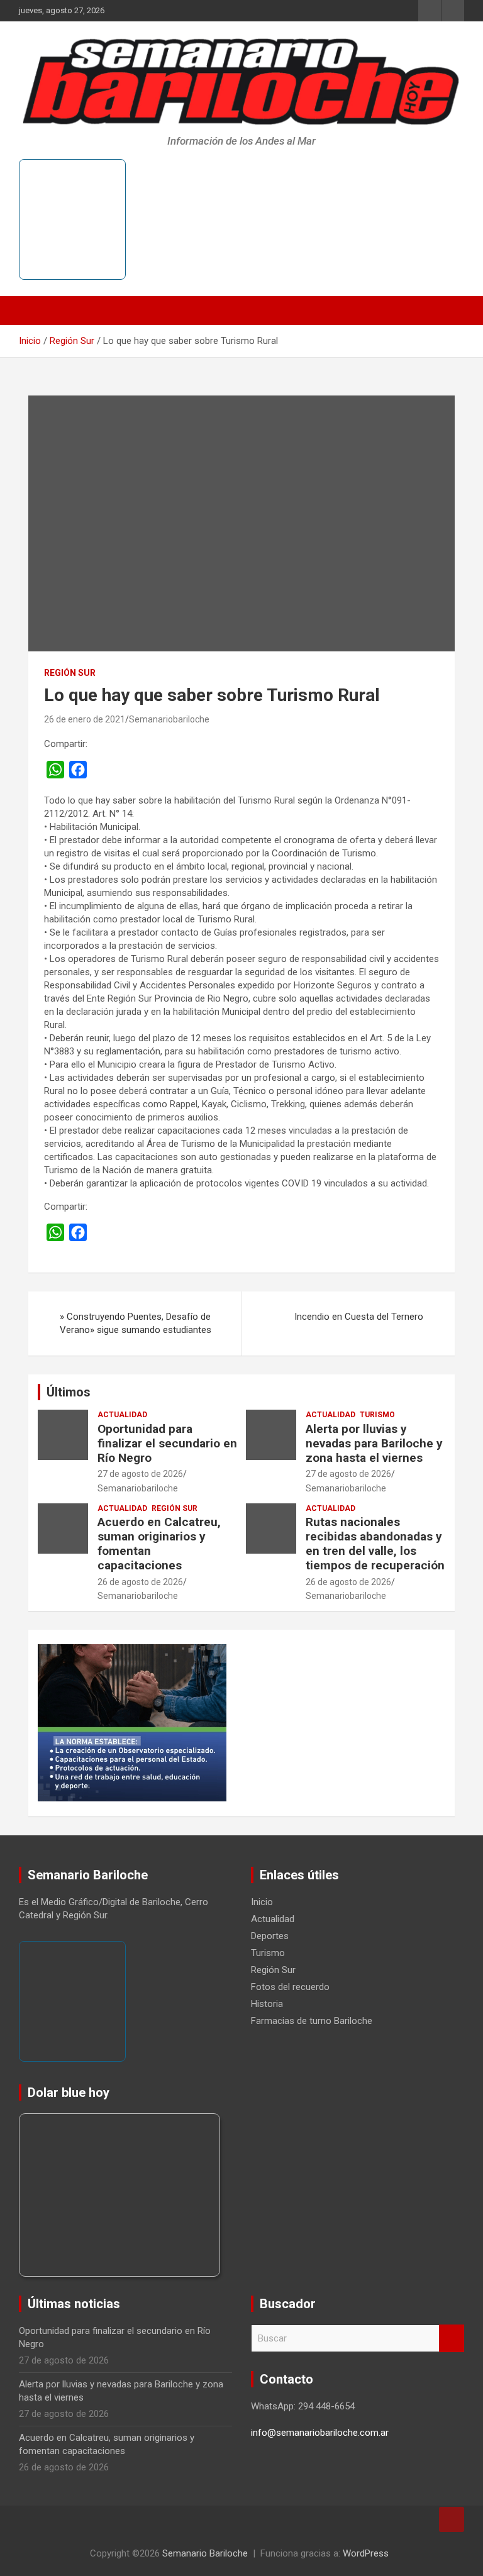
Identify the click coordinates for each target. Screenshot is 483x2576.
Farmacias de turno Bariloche (312, 2021)
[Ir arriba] (452, 2519)
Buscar (452, 2339)
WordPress (366, 2553)
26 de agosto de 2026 (140, 1582)
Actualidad (122, 1415)
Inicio (262, 1902)
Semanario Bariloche (205, 2553)
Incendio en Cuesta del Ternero (359, 1317)
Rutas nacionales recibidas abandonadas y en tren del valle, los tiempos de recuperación (375, 1543)
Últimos (69, 1392)
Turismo (377, 1415)
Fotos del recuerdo (290, 1987)
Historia (267, 2004)
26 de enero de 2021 (85, 719)
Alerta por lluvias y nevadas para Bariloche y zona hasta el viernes (374, 1443)
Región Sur (70, 673)
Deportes (270, 1936)
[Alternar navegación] (35, 311)
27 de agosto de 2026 (140, 1474)
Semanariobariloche (169, 719)
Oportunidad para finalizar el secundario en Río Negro (167, 1443)
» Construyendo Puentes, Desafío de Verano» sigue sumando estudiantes (136, 1323)
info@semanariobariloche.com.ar (320, 2433)
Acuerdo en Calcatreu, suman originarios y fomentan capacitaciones (159, 1543)
